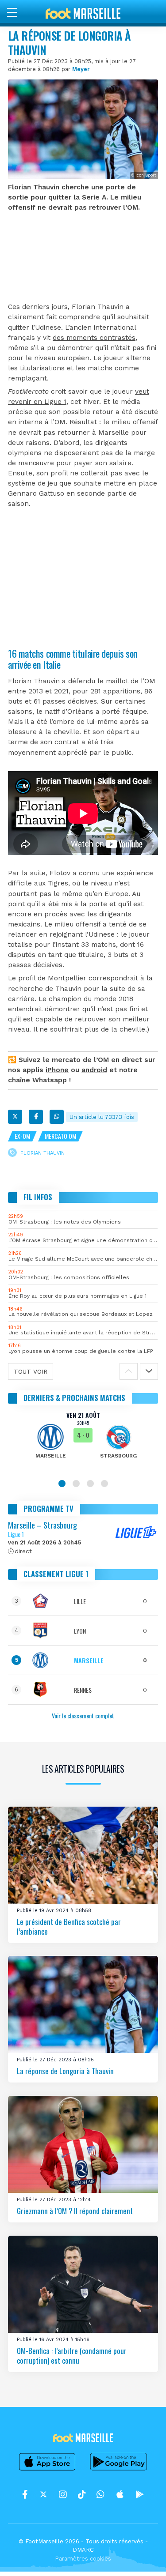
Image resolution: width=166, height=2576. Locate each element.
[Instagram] (63, 2495)
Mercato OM (60, 1136)
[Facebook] (36, 1117)
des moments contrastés (94, 338)
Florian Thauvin (42, 1153)
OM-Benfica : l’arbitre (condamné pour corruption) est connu (72, 2356)
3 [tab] (90, 1484)
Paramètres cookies (83, 2559)
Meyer (81, 69)
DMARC (83, 2550)
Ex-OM (22, 1136)
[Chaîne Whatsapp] (100, 2495)
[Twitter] (15, 1117)
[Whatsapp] (57, 1117)
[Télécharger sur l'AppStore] (47, 2470)
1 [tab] (62, 1484)
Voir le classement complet (83, 1715)
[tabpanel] (83, 1441)
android (94, 1070)
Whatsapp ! (52, 1080)
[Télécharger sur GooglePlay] (119, 2470)
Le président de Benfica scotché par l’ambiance (69, 1926)
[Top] (142, 2557)
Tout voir (31, 1371)
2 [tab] (76, 1484)
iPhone (57, 1070)
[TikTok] (82, 2495)
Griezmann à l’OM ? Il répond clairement (75, 2211)
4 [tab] (104, 1484)
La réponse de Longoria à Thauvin (65, 2071)
